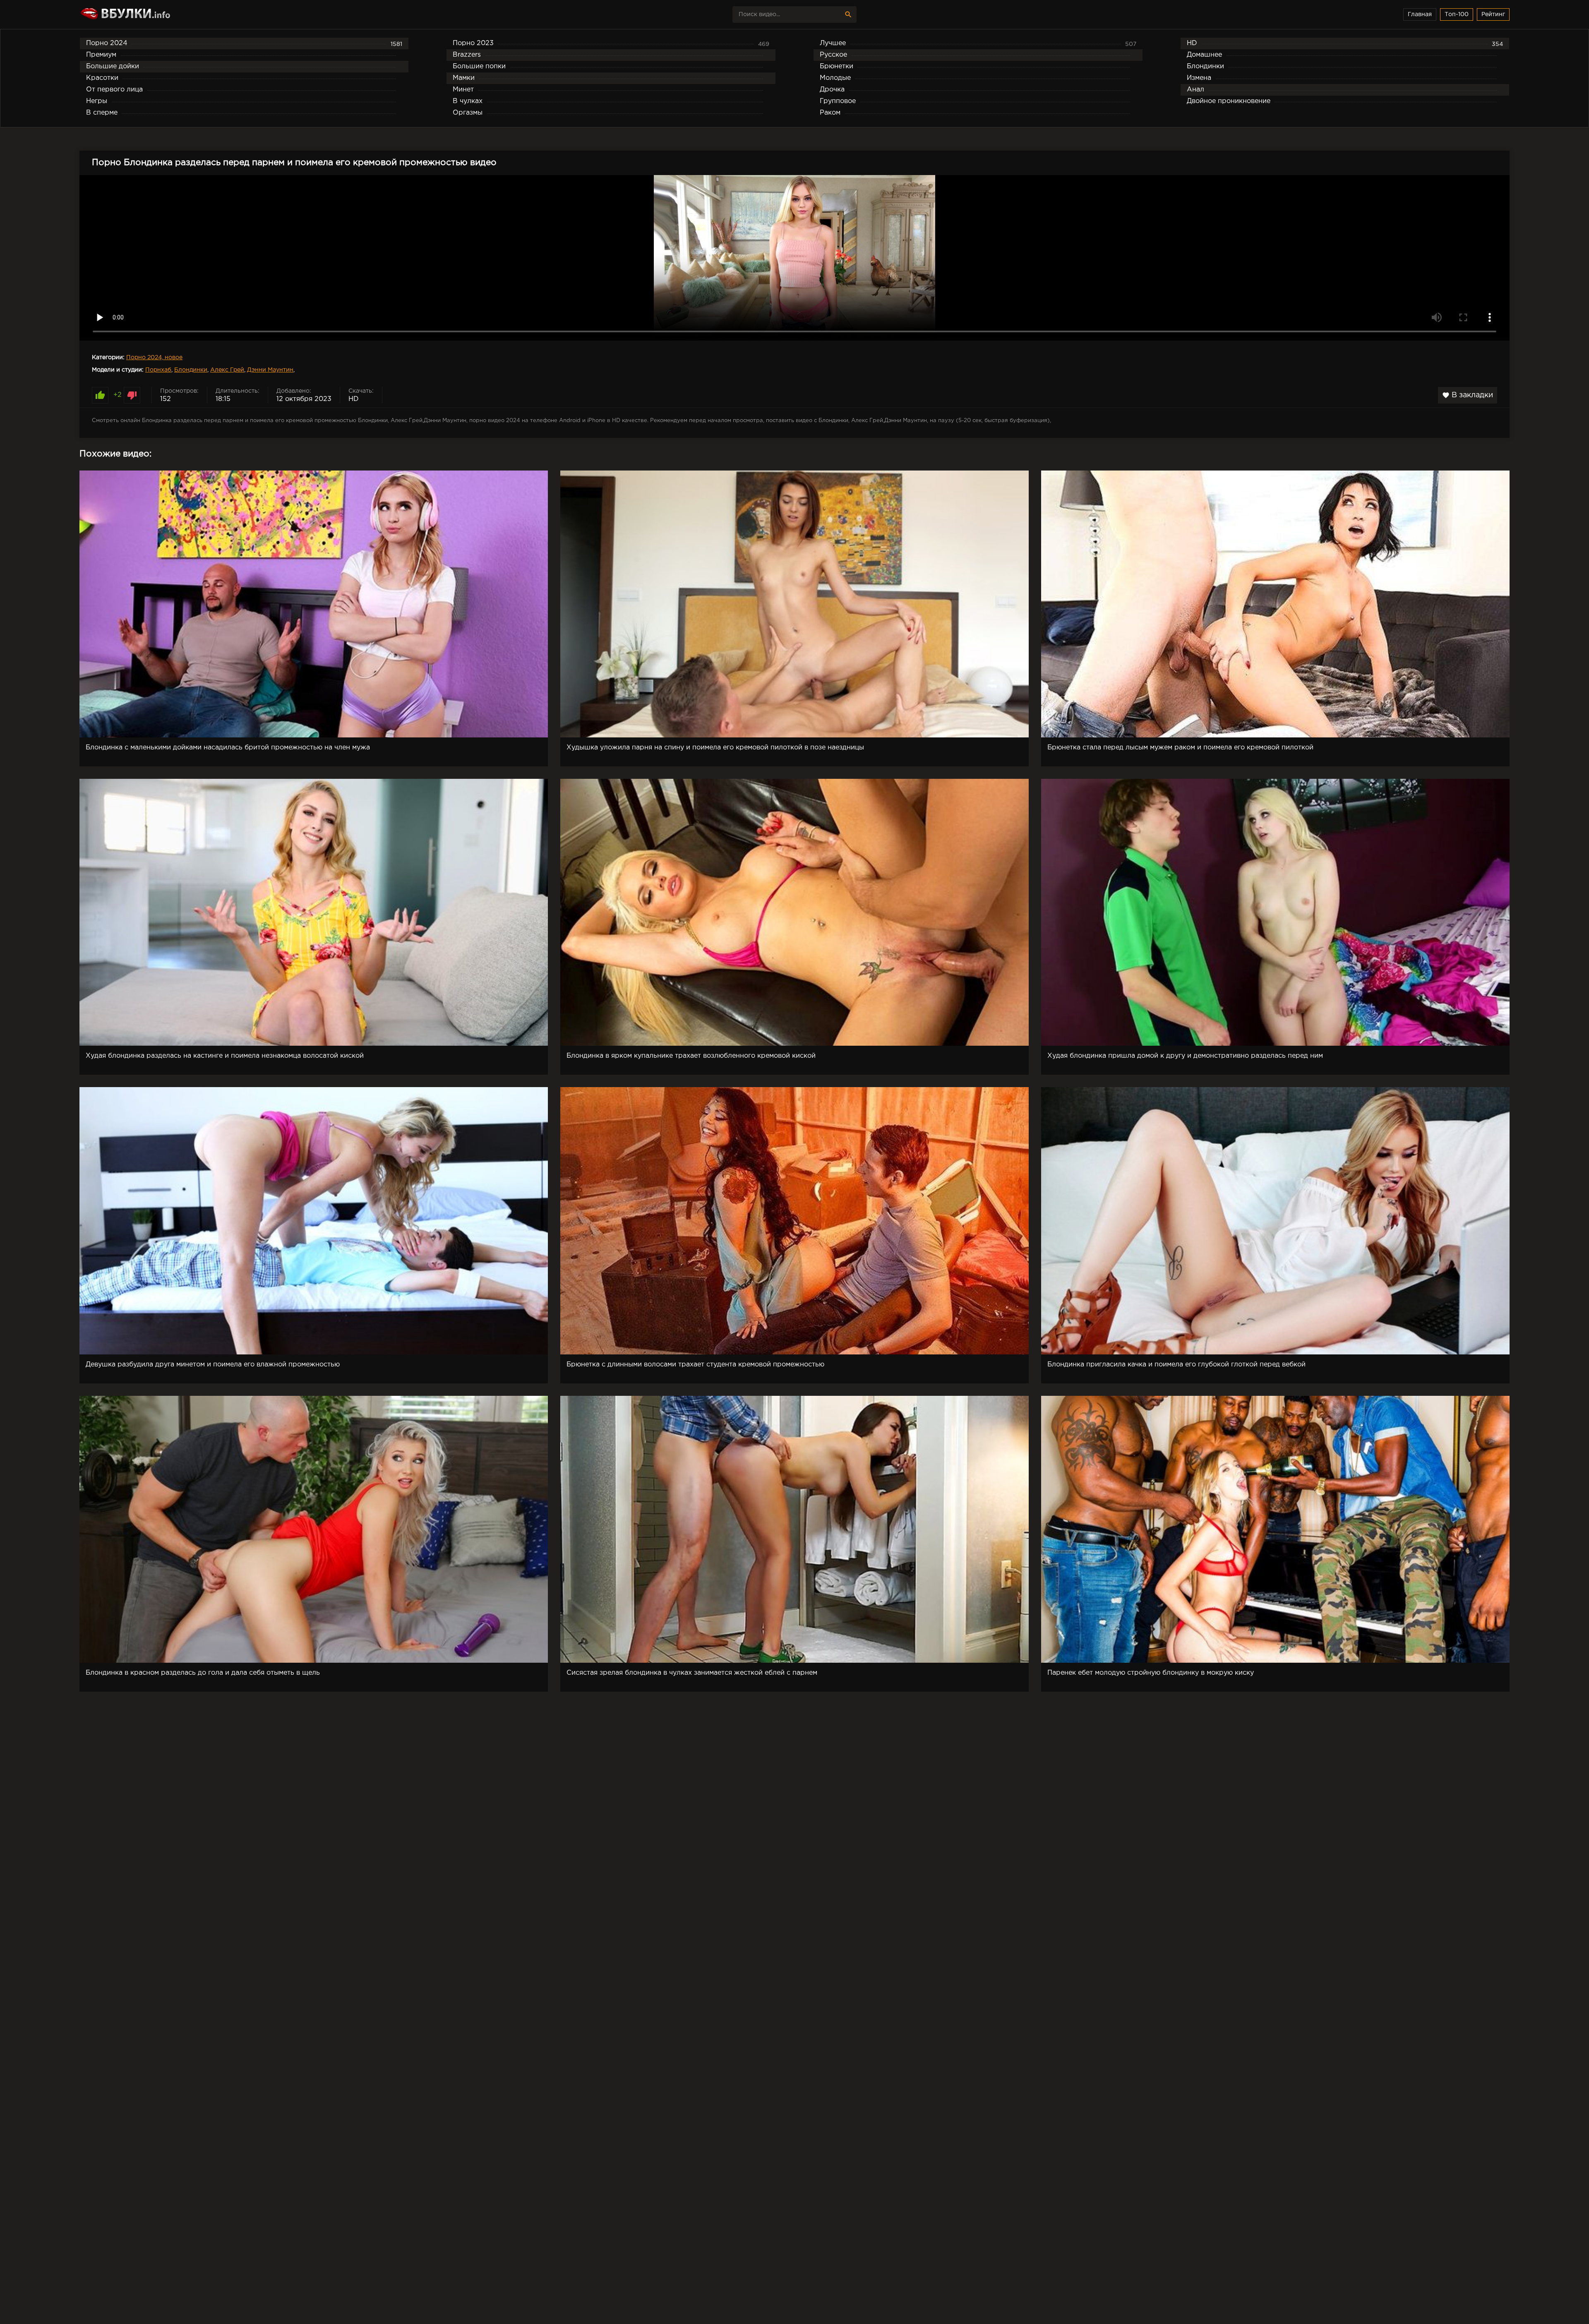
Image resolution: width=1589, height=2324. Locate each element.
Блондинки (191, 370)
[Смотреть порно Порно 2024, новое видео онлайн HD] (152, 14)
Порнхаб (158, 370)
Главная (1420, 14)
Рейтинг (1493, 14)
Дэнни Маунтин (270, 370)
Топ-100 (1457, 14)
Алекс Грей (227, 370)
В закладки (1468, 395)
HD (354, 399)
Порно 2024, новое (154, 358)
